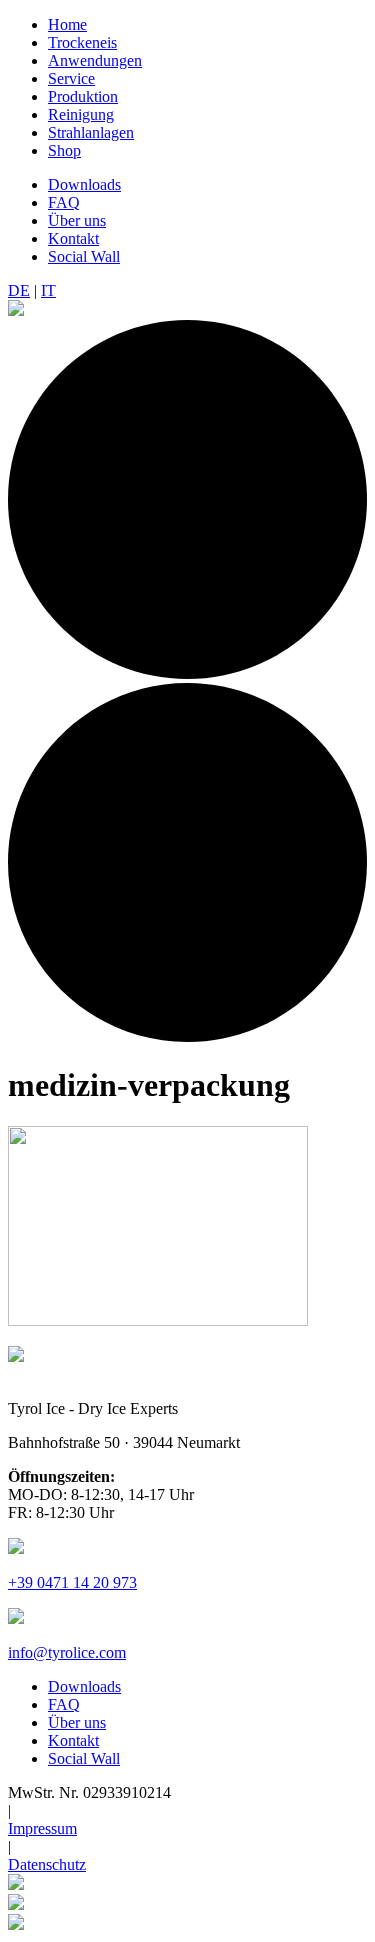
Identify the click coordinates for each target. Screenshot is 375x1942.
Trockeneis (82, 42)
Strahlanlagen (91, 132)
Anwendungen (95, 60)
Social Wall (84, 256)
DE (19, 290)
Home (67, 24)
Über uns (77, 220)
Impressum (42, 1828)
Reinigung (81, 114)
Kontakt (73, 238)
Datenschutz (47, 1864)
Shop (64, 150)
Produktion (83, 96)
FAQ (64, 202)
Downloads (84, 184)
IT (48, 290)
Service (71, 78)
